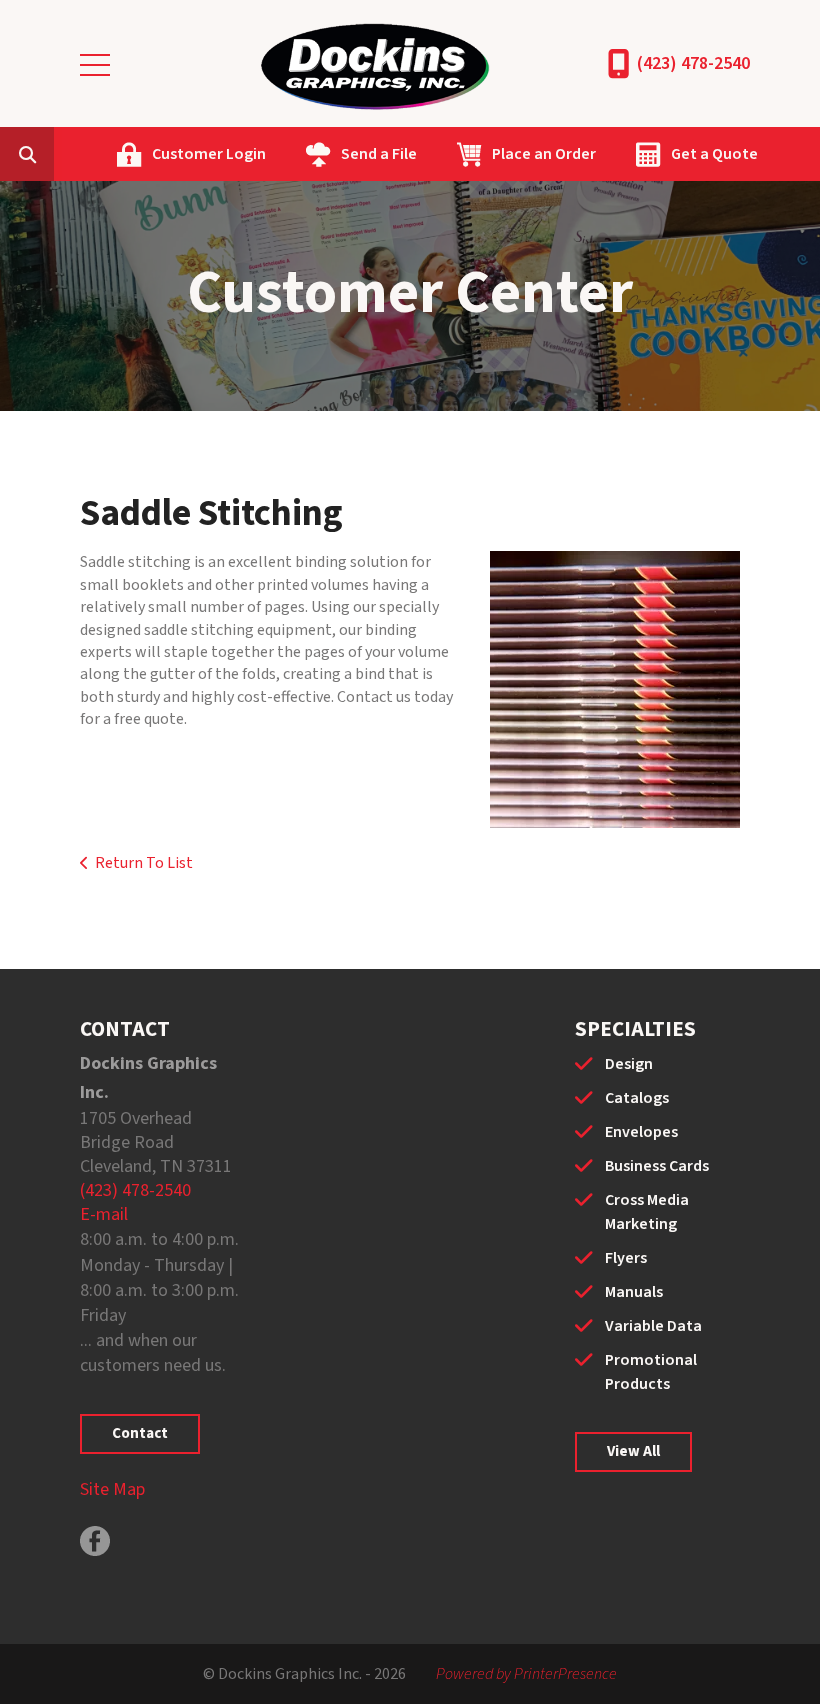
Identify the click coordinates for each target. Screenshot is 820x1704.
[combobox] (58, 154)
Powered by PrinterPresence (526, 1674)
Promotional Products (651, 1372)
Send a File (379, 154)
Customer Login (209, 154)
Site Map (112, 1489)
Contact (140, 1433)
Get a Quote (714, 154)
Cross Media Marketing (647, 1212)
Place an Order (544, 154)
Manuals (634, 1292)
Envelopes (641, 1132)
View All (633, 1451)
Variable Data (653, 1326)
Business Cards (657, 1166)
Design (629, 1064)
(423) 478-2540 (693, 63)
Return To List (144, 863)
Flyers (626, 1258)
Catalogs (637, 1098)
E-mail (104, 1214)
